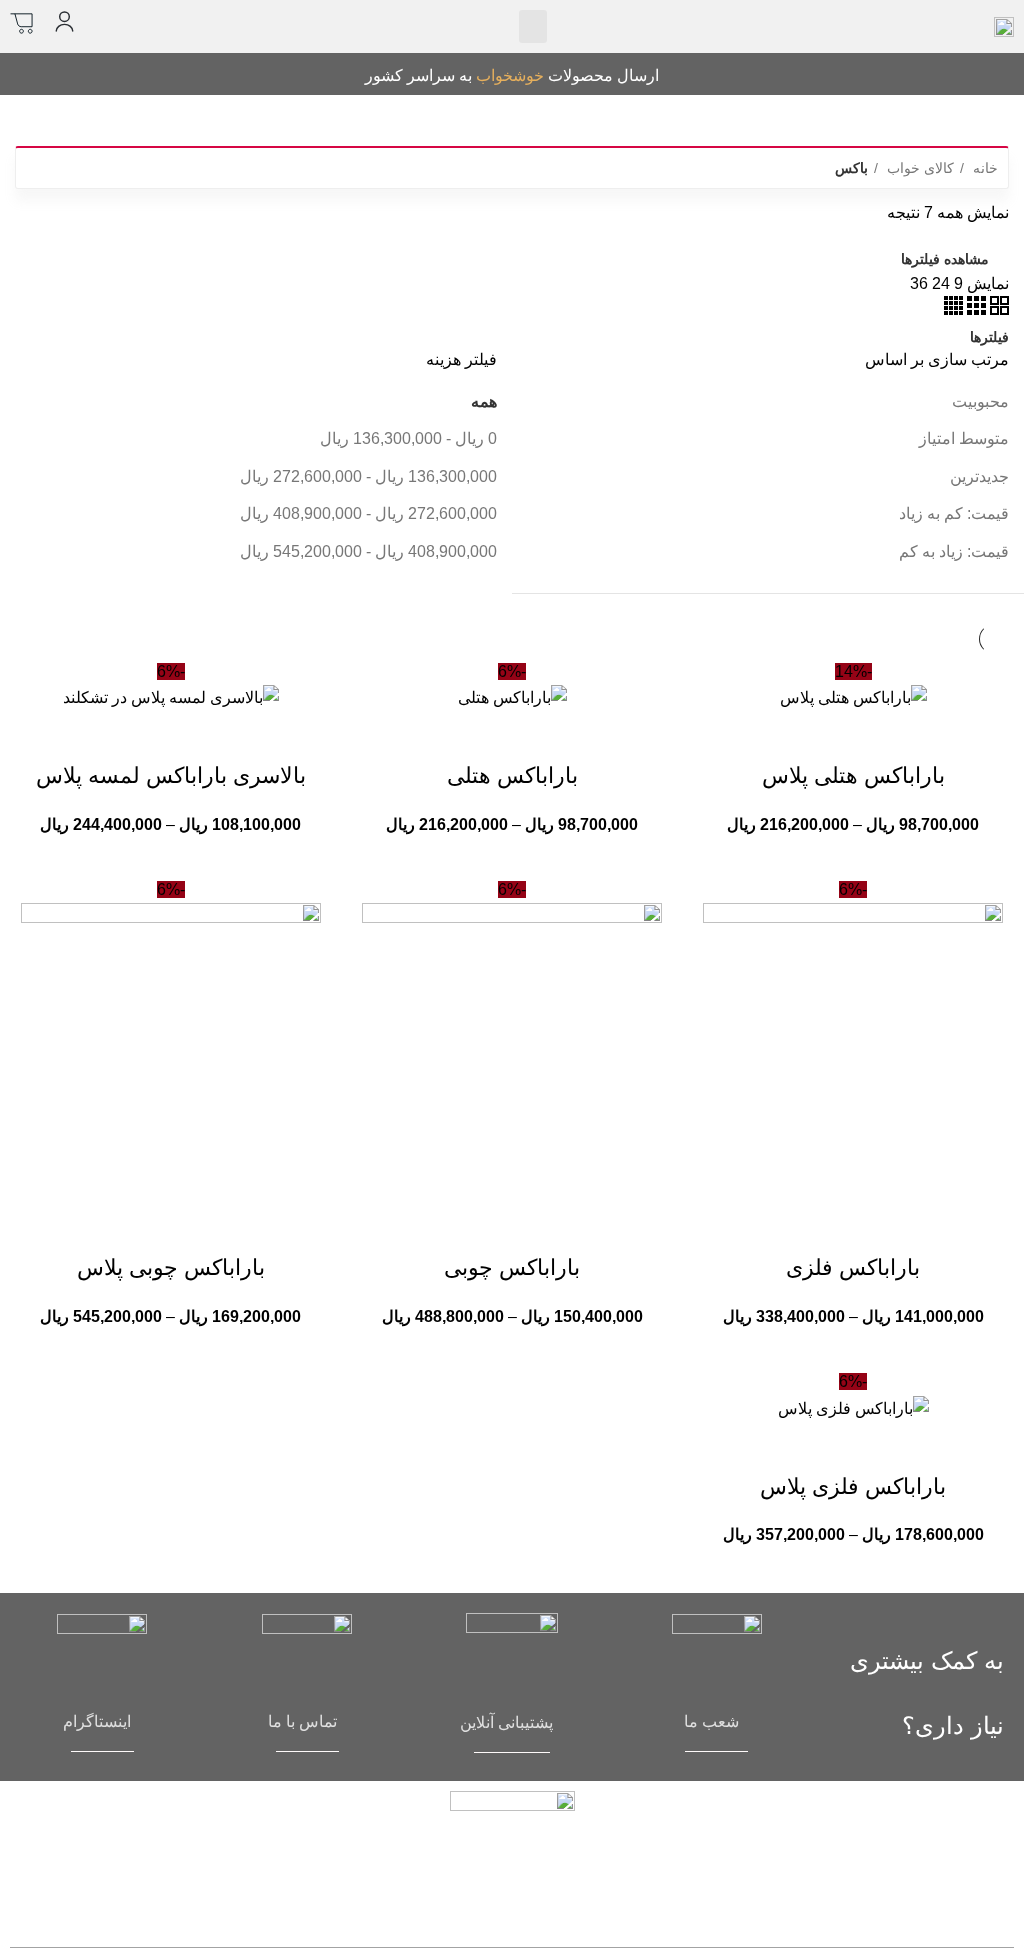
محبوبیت (980, 401)
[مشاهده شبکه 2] (997, 309)
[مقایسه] (826, 736)
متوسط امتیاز (964, 438)
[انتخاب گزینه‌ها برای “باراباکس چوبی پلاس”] (252, 1228)
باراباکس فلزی (853, 1267)
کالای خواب (918, 168)
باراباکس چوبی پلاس (171, 1267)
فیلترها (989, 337)
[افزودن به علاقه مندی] (772, 736)
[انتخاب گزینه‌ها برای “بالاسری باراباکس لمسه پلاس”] (252, 736)
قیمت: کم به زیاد (954, 513)
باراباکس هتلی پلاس (853, 775)
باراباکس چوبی (512, 1267)
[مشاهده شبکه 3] (974, 309)
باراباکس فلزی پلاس (853, 1486)
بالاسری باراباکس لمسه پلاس (171, 775)
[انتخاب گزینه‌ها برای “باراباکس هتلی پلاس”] (934, 736)
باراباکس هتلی (512, 775)
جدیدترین (979, 476)
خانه (983, 168)
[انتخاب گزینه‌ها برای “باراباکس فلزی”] (934, 1228)
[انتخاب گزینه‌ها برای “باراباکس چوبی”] (593, 1228)
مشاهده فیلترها (945, 259)
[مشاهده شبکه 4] (953, 309)
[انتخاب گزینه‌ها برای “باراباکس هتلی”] (593, 736)
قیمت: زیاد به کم (954, 551)
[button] (533, 26)
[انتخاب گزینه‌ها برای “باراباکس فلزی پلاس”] (934, 1447)
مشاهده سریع (880, 736)
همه (484, 401)
